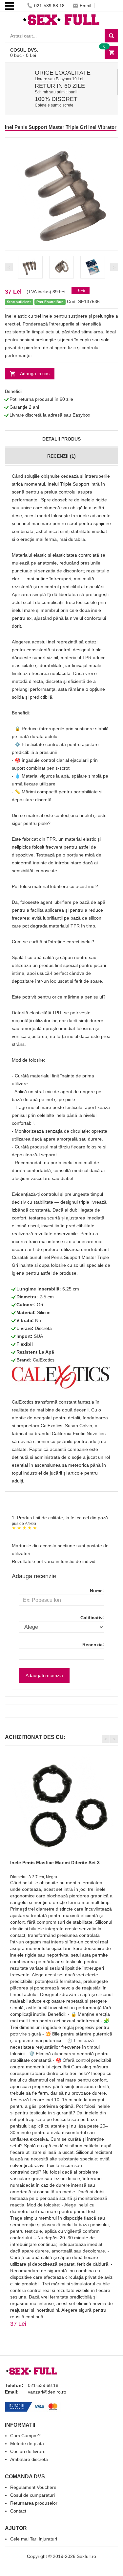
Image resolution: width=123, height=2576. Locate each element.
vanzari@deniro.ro (47, 2392)
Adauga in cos (35, 373)
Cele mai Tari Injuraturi (34, 2539)
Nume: (97, 1591)
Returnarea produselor (34, 2503)
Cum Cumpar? (25, 2436)
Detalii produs (61, 439)
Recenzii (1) (61, 456)
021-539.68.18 (49, 6)
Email (85, 6)
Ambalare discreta (29, 2459)
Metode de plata (27, 2444)
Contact (18, 2511)
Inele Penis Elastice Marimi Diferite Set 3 (55, 1863)
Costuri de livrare (28, 2451)
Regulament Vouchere (33, 2487)
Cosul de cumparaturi (32, 2495)
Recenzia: (93, 1645)
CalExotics (44, 1360)
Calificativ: (92, 1618)
